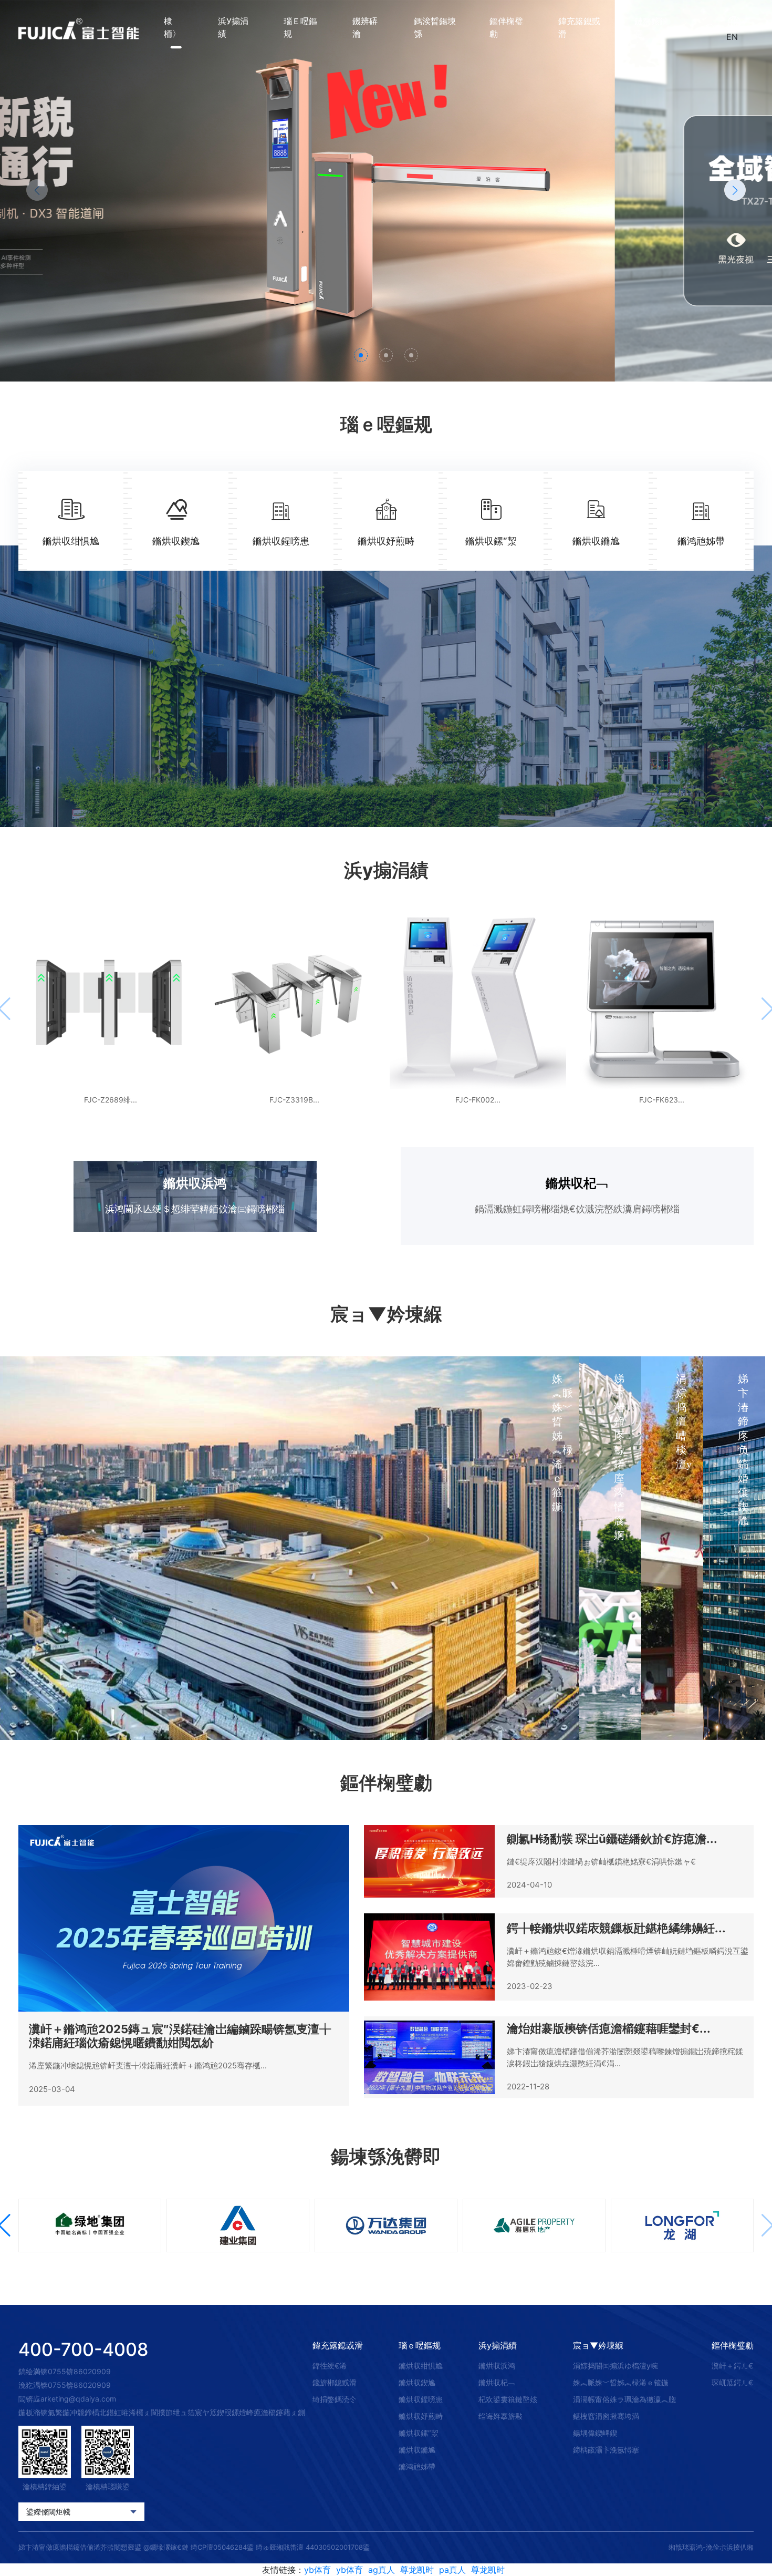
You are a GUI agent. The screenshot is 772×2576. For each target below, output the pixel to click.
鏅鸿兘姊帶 (417, 2466)
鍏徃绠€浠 (330, 2366)
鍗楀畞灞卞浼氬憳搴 (606, 2450)
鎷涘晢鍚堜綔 (435, 27)
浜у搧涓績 (233, 27)
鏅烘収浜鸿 (497, 2366)
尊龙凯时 (417, 2570)
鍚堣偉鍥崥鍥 (595, 2433)
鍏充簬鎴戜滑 (579, 27)
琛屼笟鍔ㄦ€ (732, 2382)
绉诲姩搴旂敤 (500, 2416)
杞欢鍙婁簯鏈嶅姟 (508, 2399)
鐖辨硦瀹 (365, 27)
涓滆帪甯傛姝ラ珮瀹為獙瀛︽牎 (624, 2399)
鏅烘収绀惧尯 (421, 2366)
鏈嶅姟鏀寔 (651, 27)
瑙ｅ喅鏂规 (300, 27)
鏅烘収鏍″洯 (419, 2433)
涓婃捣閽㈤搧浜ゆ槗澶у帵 (615, 2366)
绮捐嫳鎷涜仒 (335, 2399)
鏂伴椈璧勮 (506, 27)
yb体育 (317, 2570)
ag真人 (382, 2570)
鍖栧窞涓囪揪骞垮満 (606, 2416)
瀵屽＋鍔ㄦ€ (732, 2366)
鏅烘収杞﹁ (497, 2382)
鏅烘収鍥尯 (417, 2382)
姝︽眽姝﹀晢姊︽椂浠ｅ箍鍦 (621, 2382)
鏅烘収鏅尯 (417, 2450)
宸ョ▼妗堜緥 (598, 2345)
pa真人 (452, 2570)
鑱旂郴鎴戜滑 (335, 2382)
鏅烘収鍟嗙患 (421, 2399)
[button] (735, 190)
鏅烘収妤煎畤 (421, 2416)
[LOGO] (79, 28)
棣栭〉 (172, 27)
